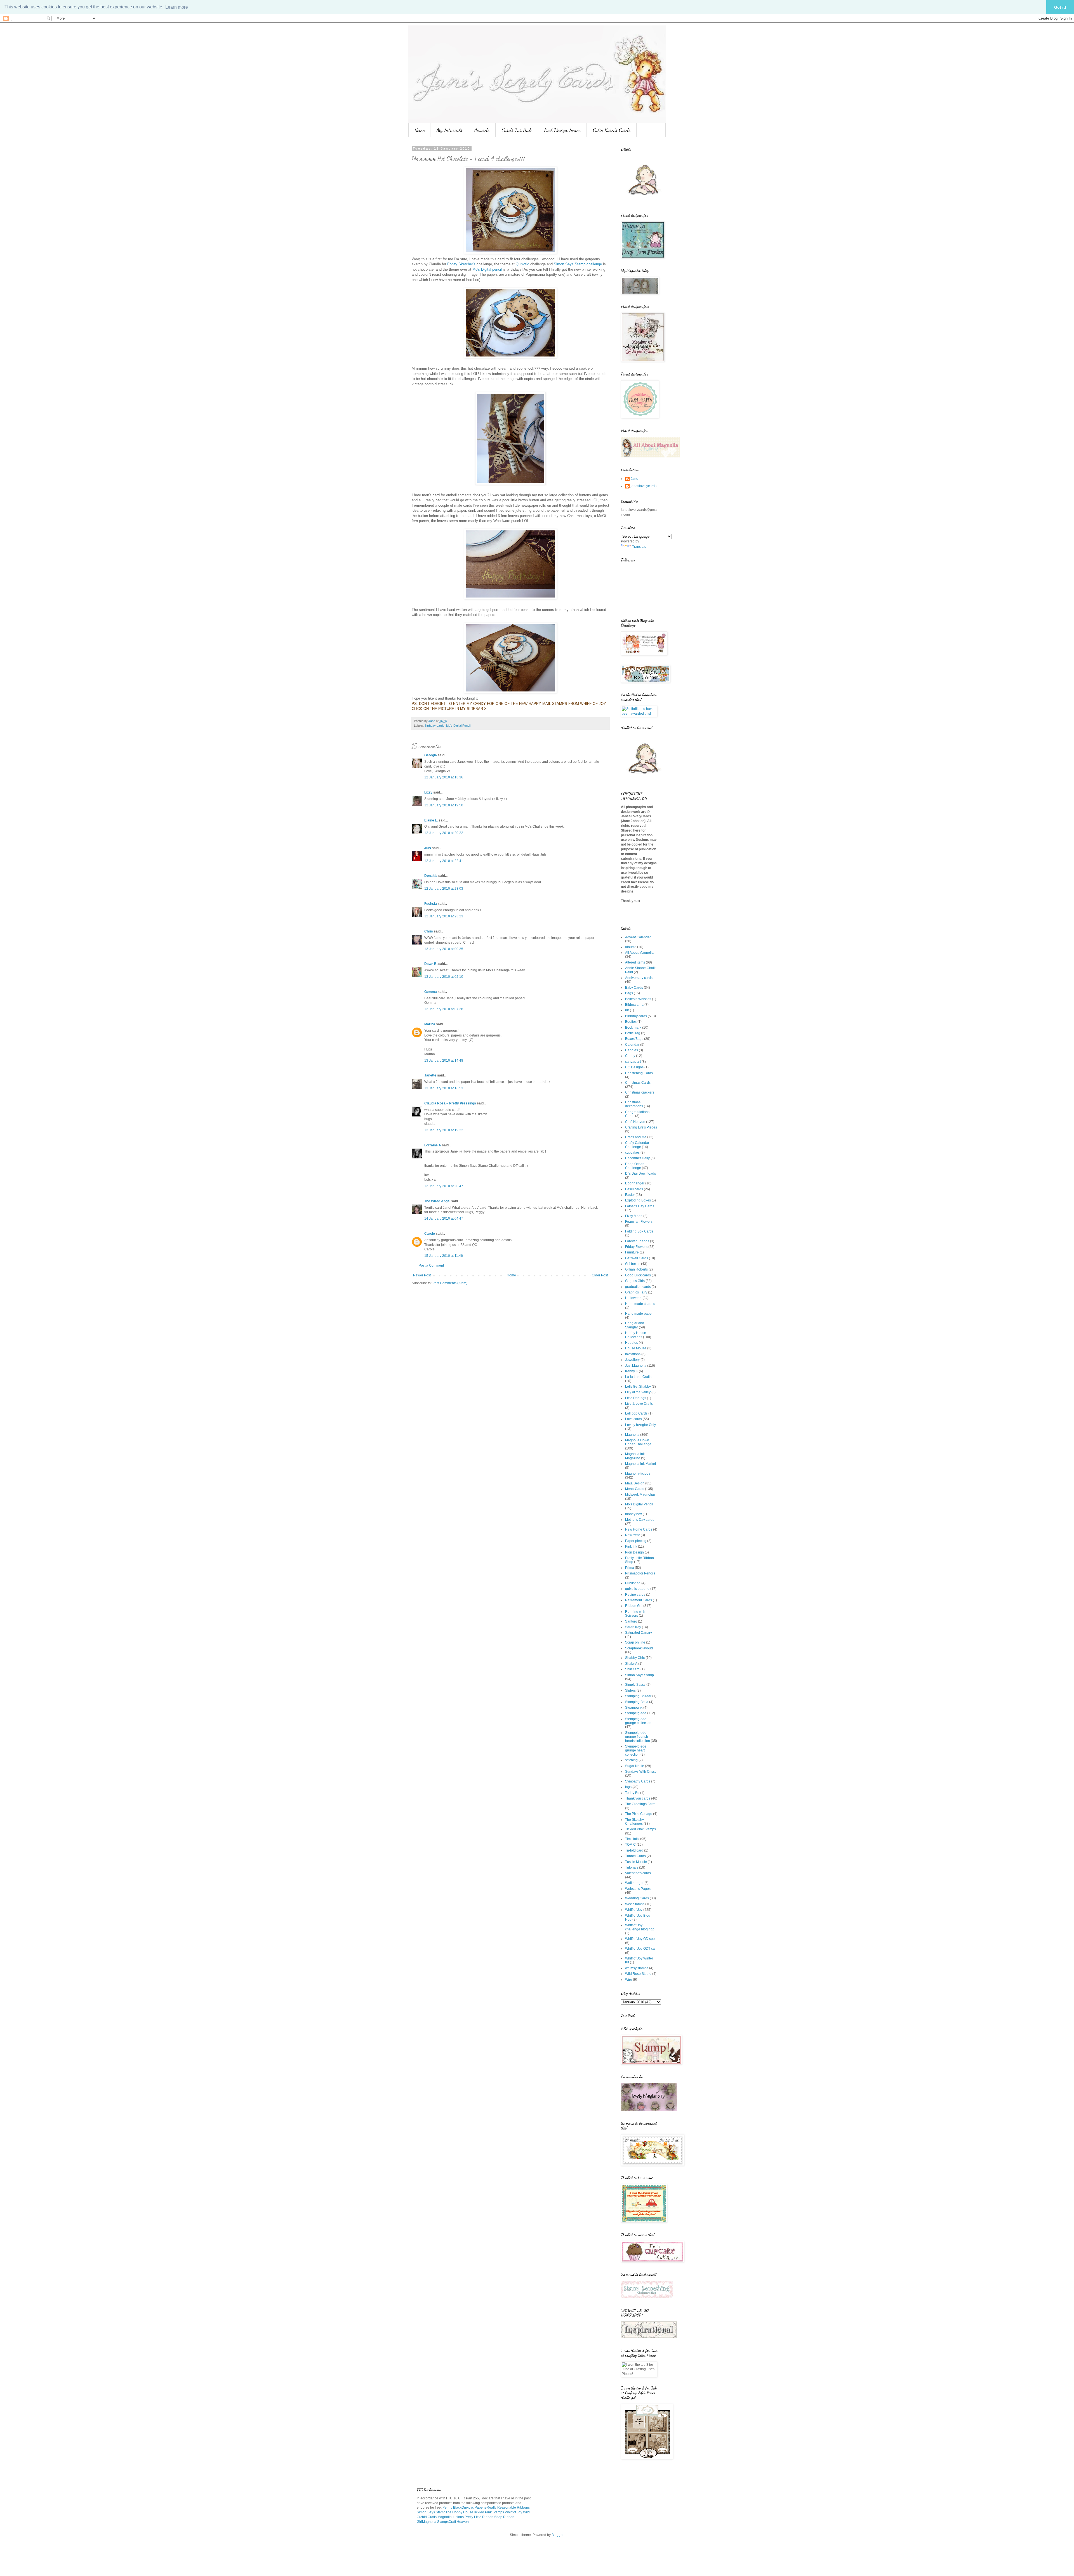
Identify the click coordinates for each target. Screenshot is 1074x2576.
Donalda (431, 876)
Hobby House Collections (636, 1335)
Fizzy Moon (634, 1216)
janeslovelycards (644, 486)
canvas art (633, 1062)
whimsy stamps (637, 1968)
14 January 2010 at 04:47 (444, 1219)
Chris (429, 931)
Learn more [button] (177, 7)
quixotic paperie (637, 1589)
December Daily (637, 1158)
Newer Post (422, 1275)
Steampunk (634, 1708)
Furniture (632, 1252)
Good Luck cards (638, 1275)
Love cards (633, 1419)
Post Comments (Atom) (450, 1283)
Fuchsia (431, 904)
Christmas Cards (638, 1083)
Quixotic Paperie (474, 2507)
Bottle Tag (633, 1033)
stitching (631, 1760)
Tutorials (632, 1867)
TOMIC (630, 1845)
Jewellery (632, 1360)
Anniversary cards (639, 978)
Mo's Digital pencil (487, 269)
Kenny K (632, 1371)
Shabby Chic (635, 1658)
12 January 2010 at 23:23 (444, 916)
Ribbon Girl (634, 1606)
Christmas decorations (634, 1104)
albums (631, 947)
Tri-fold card (634, 1850)
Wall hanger (634, 1883)
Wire (629, 1980)
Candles (632, 1050)
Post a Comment (431, 1265)
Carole (430, 1234)
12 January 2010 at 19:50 (444, 805)
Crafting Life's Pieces (641, 1127)
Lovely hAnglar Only (640, 1425)
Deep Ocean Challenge (635, 1166)
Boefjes (631, 1022)
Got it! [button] (1060, 7)
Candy (630, 1056)
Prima (630, 1568)
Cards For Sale (517, 130)
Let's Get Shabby (638, 1387)
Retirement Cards (639, 1600)
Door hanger (635, 1183)
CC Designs (634, 1067)
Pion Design (634, 1552)
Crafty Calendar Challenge (637, 1145)
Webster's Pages (638, 1889)
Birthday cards (434, 726)
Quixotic (522, 264)
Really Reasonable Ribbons (508, 2507)
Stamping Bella (637, 1702)
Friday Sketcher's (462, 264)
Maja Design (635, 1483)
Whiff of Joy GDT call (641, 1949)
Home (419, 130)
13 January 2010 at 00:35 (444, 949)
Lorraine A (433, 1145)
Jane (634, 479)
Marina (430, 1024)
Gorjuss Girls (635, 1281)
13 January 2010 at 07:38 (444, 1009)
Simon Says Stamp (640, 1675)
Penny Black (452, 2507)
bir (627, 1010)
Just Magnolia (636, 1366)
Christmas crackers (640, 1092)
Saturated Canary (639, 1633)
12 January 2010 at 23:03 (444, 889)
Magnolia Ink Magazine (635, 1456)
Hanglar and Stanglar (635, 1325)
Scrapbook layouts (639, 1648)
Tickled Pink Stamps (640, 1829)
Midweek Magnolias (640, 1494)
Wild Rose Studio (638, 1974)
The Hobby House (459, 2512)
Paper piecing (636, 1541)
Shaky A (631, 1664)
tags (628, 1787)
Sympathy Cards (638, 1781)
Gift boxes (633, 1264)
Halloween (633, 1298)
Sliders (630, 1690)
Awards (482, 130)
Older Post (600, 1275)
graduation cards (638, 1287)
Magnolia (632, 1435)
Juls (428, 848)
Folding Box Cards (639, 1231)
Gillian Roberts (636, 1269)
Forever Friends (637, 1241)
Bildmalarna (634, 1005)
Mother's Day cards (640, 1520)
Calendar (632, 1045)
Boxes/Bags (634, 1039)
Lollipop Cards (636, 1413)
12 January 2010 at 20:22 (444, 833)
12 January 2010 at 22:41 (444, 861)
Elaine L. (431, 820)
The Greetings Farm (640, 1804)
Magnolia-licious (638, 1474)
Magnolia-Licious (451, 2517)
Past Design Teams (562, 130)
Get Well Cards (637, 1258)
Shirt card (632, 1669)
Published (633, 1583)
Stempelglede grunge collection (638, 1721)
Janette (430, 1075)
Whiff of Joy (634, 1910)
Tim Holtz (632, 1839)
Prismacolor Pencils (640, 1573)
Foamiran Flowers (639, 1222)
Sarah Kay (633, 1627)
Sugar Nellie (635, 1766)
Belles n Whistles (638, 999)
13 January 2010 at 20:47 (444, 1186)
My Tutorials (449, 130)
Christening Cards (639, 1073)
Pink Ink (631, 1546)
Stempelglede (636, 1713)
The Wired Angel (437, 1201)
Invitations (633, 1354)
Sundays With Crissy (641, 1772)
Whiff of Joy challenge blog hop (640, 1927)
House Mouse (636, 1348)
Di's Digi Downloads (640, 1174)
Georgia (431, 755)
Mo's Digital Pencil (458, 726)
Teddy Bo (632, 1793)
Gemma (431, 992)
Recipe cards (635, 1595)
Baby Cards (634, 988)
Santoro (631, 1621)
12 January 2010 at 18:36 (444, 777)
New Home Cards (639, 1529)
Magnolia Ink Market (640, 1464)
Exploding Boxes (638, 1200)
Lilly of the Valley (638, 1392)
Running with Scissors (635, 1614)
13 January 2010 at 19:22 (444, 1130)
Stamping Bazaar (638, 1696)
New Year (633, 1535)
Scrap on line (635, 1642)
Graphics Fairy (636, 1292)
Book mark (633, 1028)
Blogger (557, 2535)
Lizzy (428, 792)
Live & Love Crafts (639, 1404)
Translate (639, 547)
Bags (629, 993)
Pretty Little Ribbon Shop (483, 2517)
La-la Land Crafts (638, 1377)
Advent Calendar (638, 937)
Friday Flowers (636, 1247)
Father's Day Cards (640, 1206)
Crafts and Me (636, 1137)
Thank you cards (638, 1798)
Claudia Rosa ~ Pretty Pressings (450, 1103)
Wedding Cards (637, 1898)
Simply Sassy (635, 1685)
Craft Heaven (635, 1122)
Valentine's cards (638, 1873)
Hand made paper (639, 1314)
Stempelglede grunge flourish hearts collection (638, 1737)
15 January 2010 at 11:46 (444, 1256)
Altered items (635, 962)
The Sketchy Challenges (634, 1822)
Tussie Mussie (636, 1862)
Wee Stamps (635, 1904)
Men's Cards (635, 1489)
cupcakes (632, 1153)
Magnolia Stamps (435, 2522)
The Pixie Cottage (639, 1814)
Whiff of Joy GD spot (640, 1939)
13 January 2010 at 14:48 (444, 1061)
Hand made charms (640, 1304)
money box (633, 1514)
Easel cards (634, 1189)
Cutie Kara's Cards (612, 130)
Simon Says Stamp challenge (578, 264)
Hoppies (632, 1343)
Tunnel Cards (635, 1856)
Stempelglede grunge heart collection (636, 1750)
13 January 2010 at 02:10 (444, 977)
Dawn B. (431, 964)
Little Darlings (636, 1398)
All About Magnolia (639, 953)
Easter (630, 1195)
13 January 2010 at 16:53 (444, 1088)
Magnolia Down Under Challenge (638, 1442)
